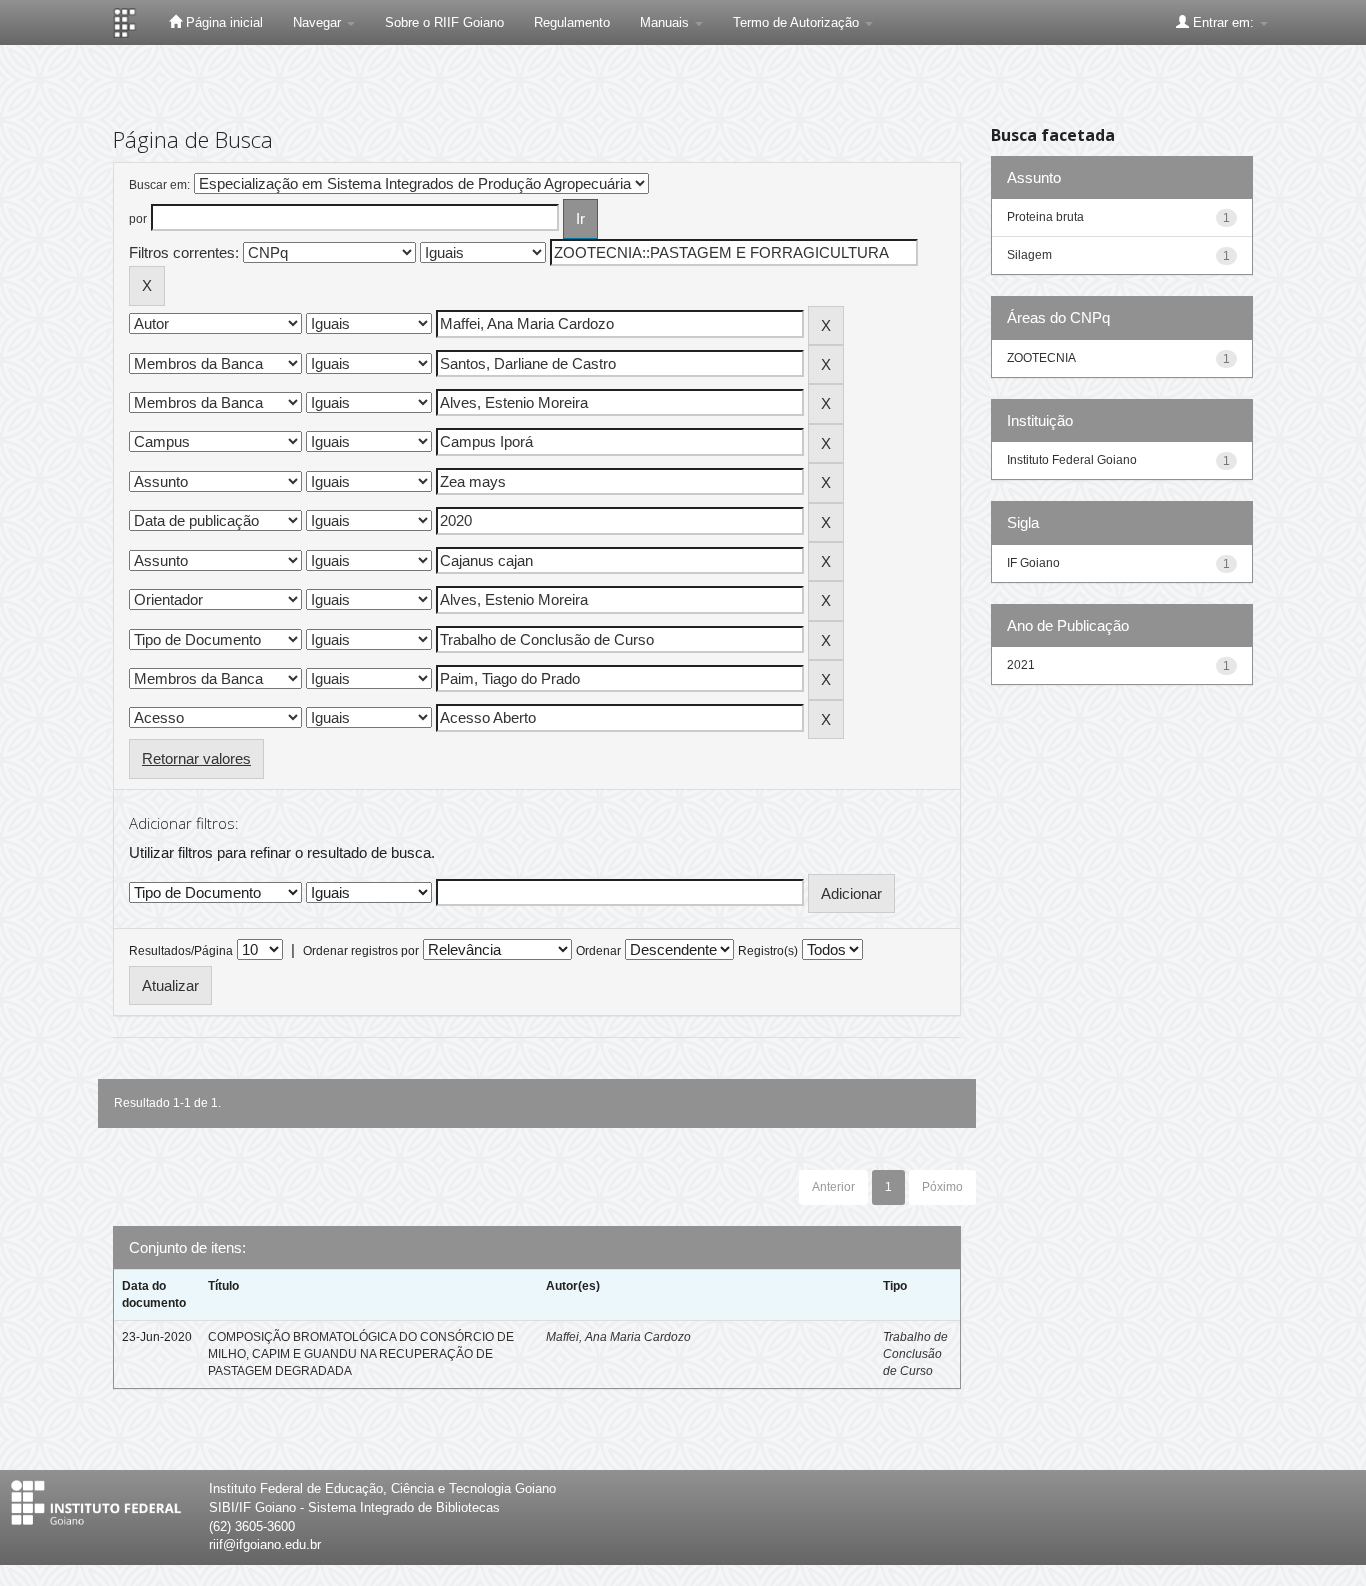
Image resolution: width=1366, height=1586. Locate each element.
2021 (1021, 665)
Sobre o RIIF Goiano (444, 22)
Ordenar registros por (361, 951)
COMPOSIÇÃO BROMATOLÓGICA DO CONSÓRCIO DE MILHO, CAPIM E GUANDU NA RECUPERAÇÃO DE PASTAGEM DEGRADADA (361, 1354)
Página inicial (222, 22)
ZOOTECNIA (1041, 358)
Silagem (1029, 255)
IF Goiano (1033, 563)
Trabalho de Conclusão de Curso (915, 1354)
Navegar (319, 22)
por (138, 219)
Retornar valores (196, 758)
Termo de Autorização (798, 22)
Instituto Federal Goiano (1072, 460)
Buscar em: (159, 185)
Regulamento (572, 22)
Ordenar (598, 951)
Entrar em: (1223, 22)
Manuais (666, 22)
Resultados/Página (181, 951)
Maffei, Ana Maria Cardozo (618, 1337)
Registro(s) (768, 951)
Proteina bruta (1045, 217)
